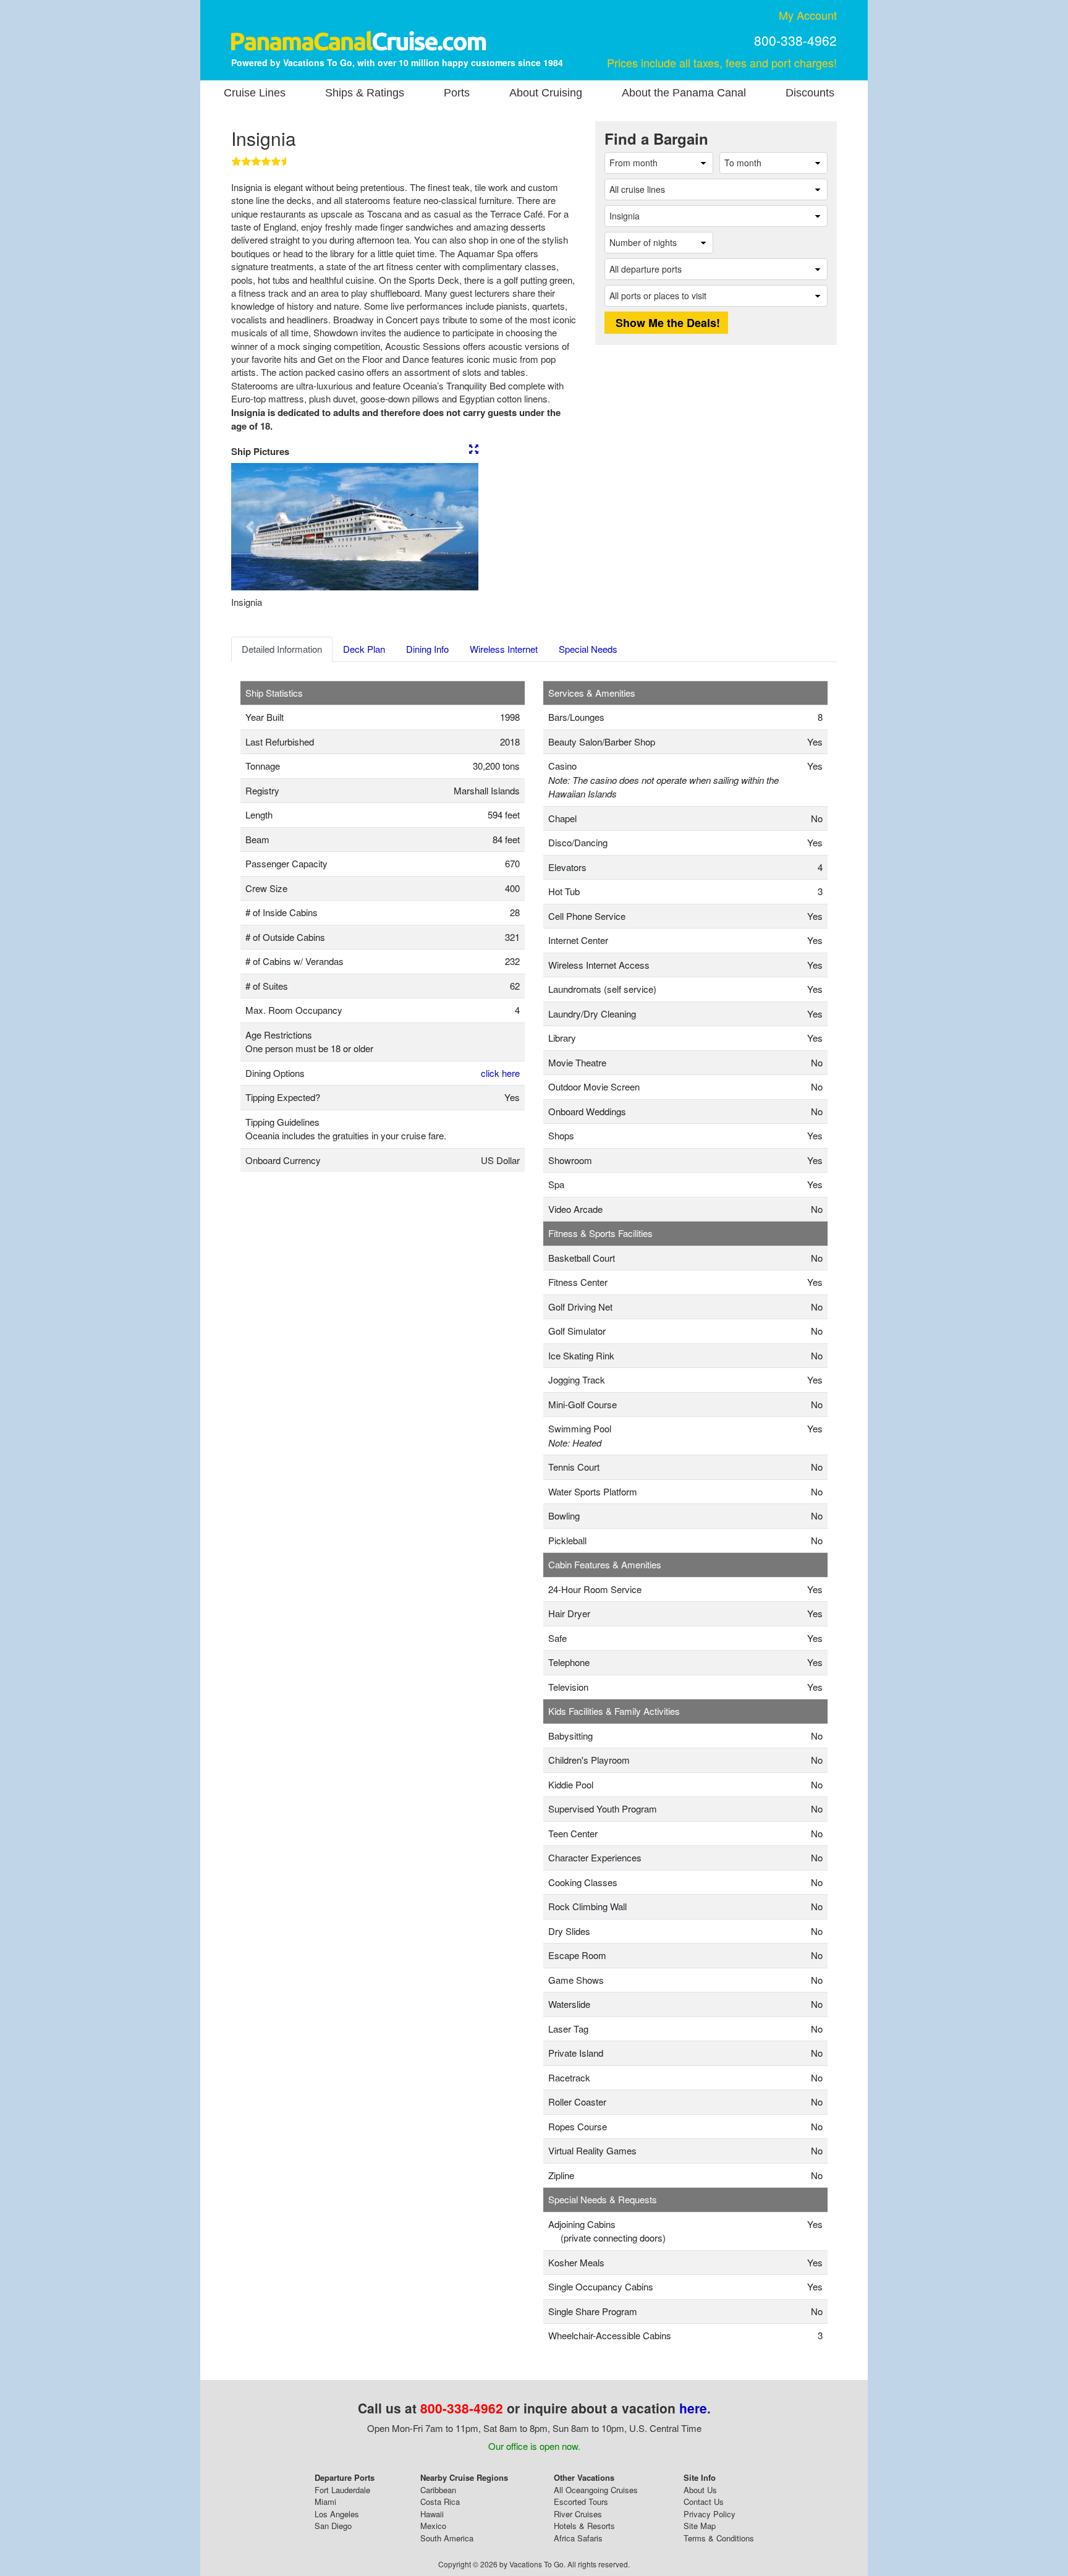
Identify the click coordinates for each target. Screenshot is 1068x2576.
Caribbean (438, 2490)
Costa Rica (440, 2502)
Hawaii (432, 2514)
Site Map (700, 2526)
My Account (808, 15)
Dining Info (427, 649)
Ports (457, 93)
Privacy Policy (710, 2514)
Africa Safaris (578, 2538)
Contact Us (704, 2502)
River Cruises (578, 2514)
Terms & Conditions (719, 2538)
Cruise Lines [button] (255, 93)
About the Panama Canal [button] (684, 93)
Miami (325, 2502)
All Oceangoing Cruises (596, 2490)
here (693, 2408)
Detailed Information (282, 649)
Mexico (433, 2526)
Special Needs (588, 649)
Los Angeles (337, 2514)
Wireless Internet (504, 649)
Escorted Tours (581, 2502)
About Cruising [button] (546, 93)
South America (447, 2538)
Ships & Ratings (365, 93)
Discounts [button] (810, 93)
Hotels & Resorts (584, 2526)
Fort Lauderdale (342, 2490)
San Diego (333, 2526)
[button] (250, 527)
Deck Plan (364, 649)
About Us (700, 2490)
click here (500, 1073)
